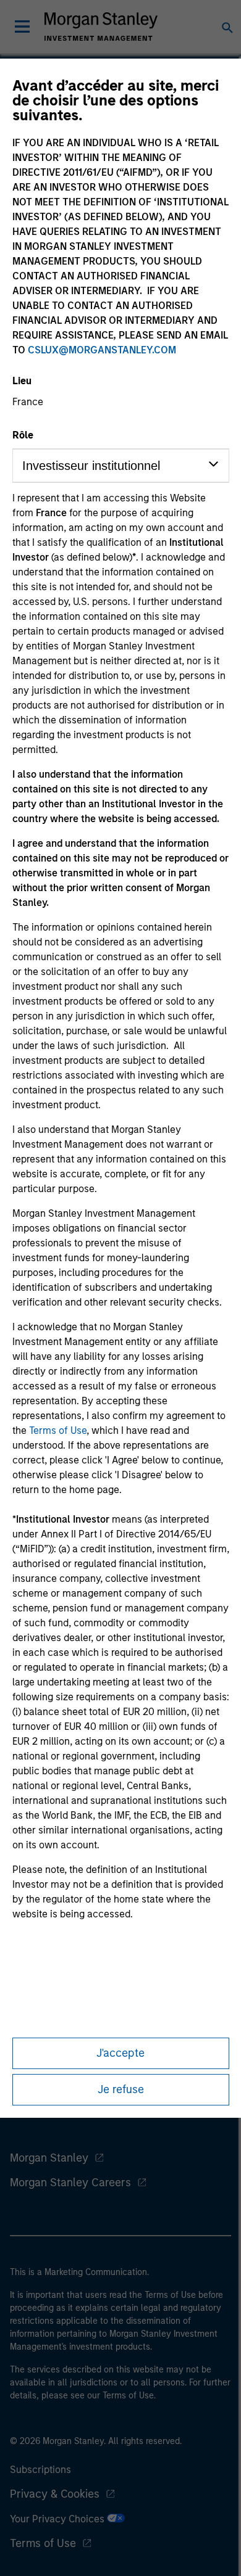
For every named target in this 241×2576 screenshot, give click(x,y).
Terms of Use (58, 1430)
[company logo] (101, 27)
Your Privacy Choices (58, 2519)
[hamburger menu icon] (22, 27)
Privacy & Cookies (55, 2494)
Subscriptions (40, 2470)
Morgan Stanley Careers (70, 2183)
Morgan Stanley (49, 2158)
